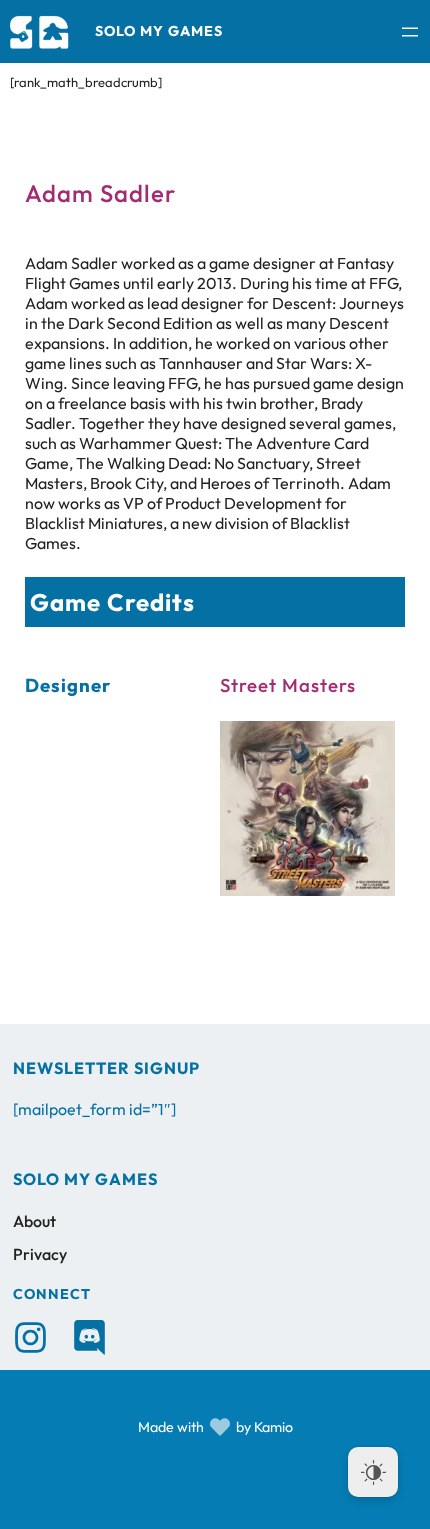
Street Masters (288, 685)
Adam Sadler (100, 193)
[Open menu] (410, 32)
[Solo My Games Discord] (89, 1337)
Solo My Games (159, 31)
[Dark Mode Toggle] (373, 1472)
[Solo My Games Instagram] (30, 1337)
